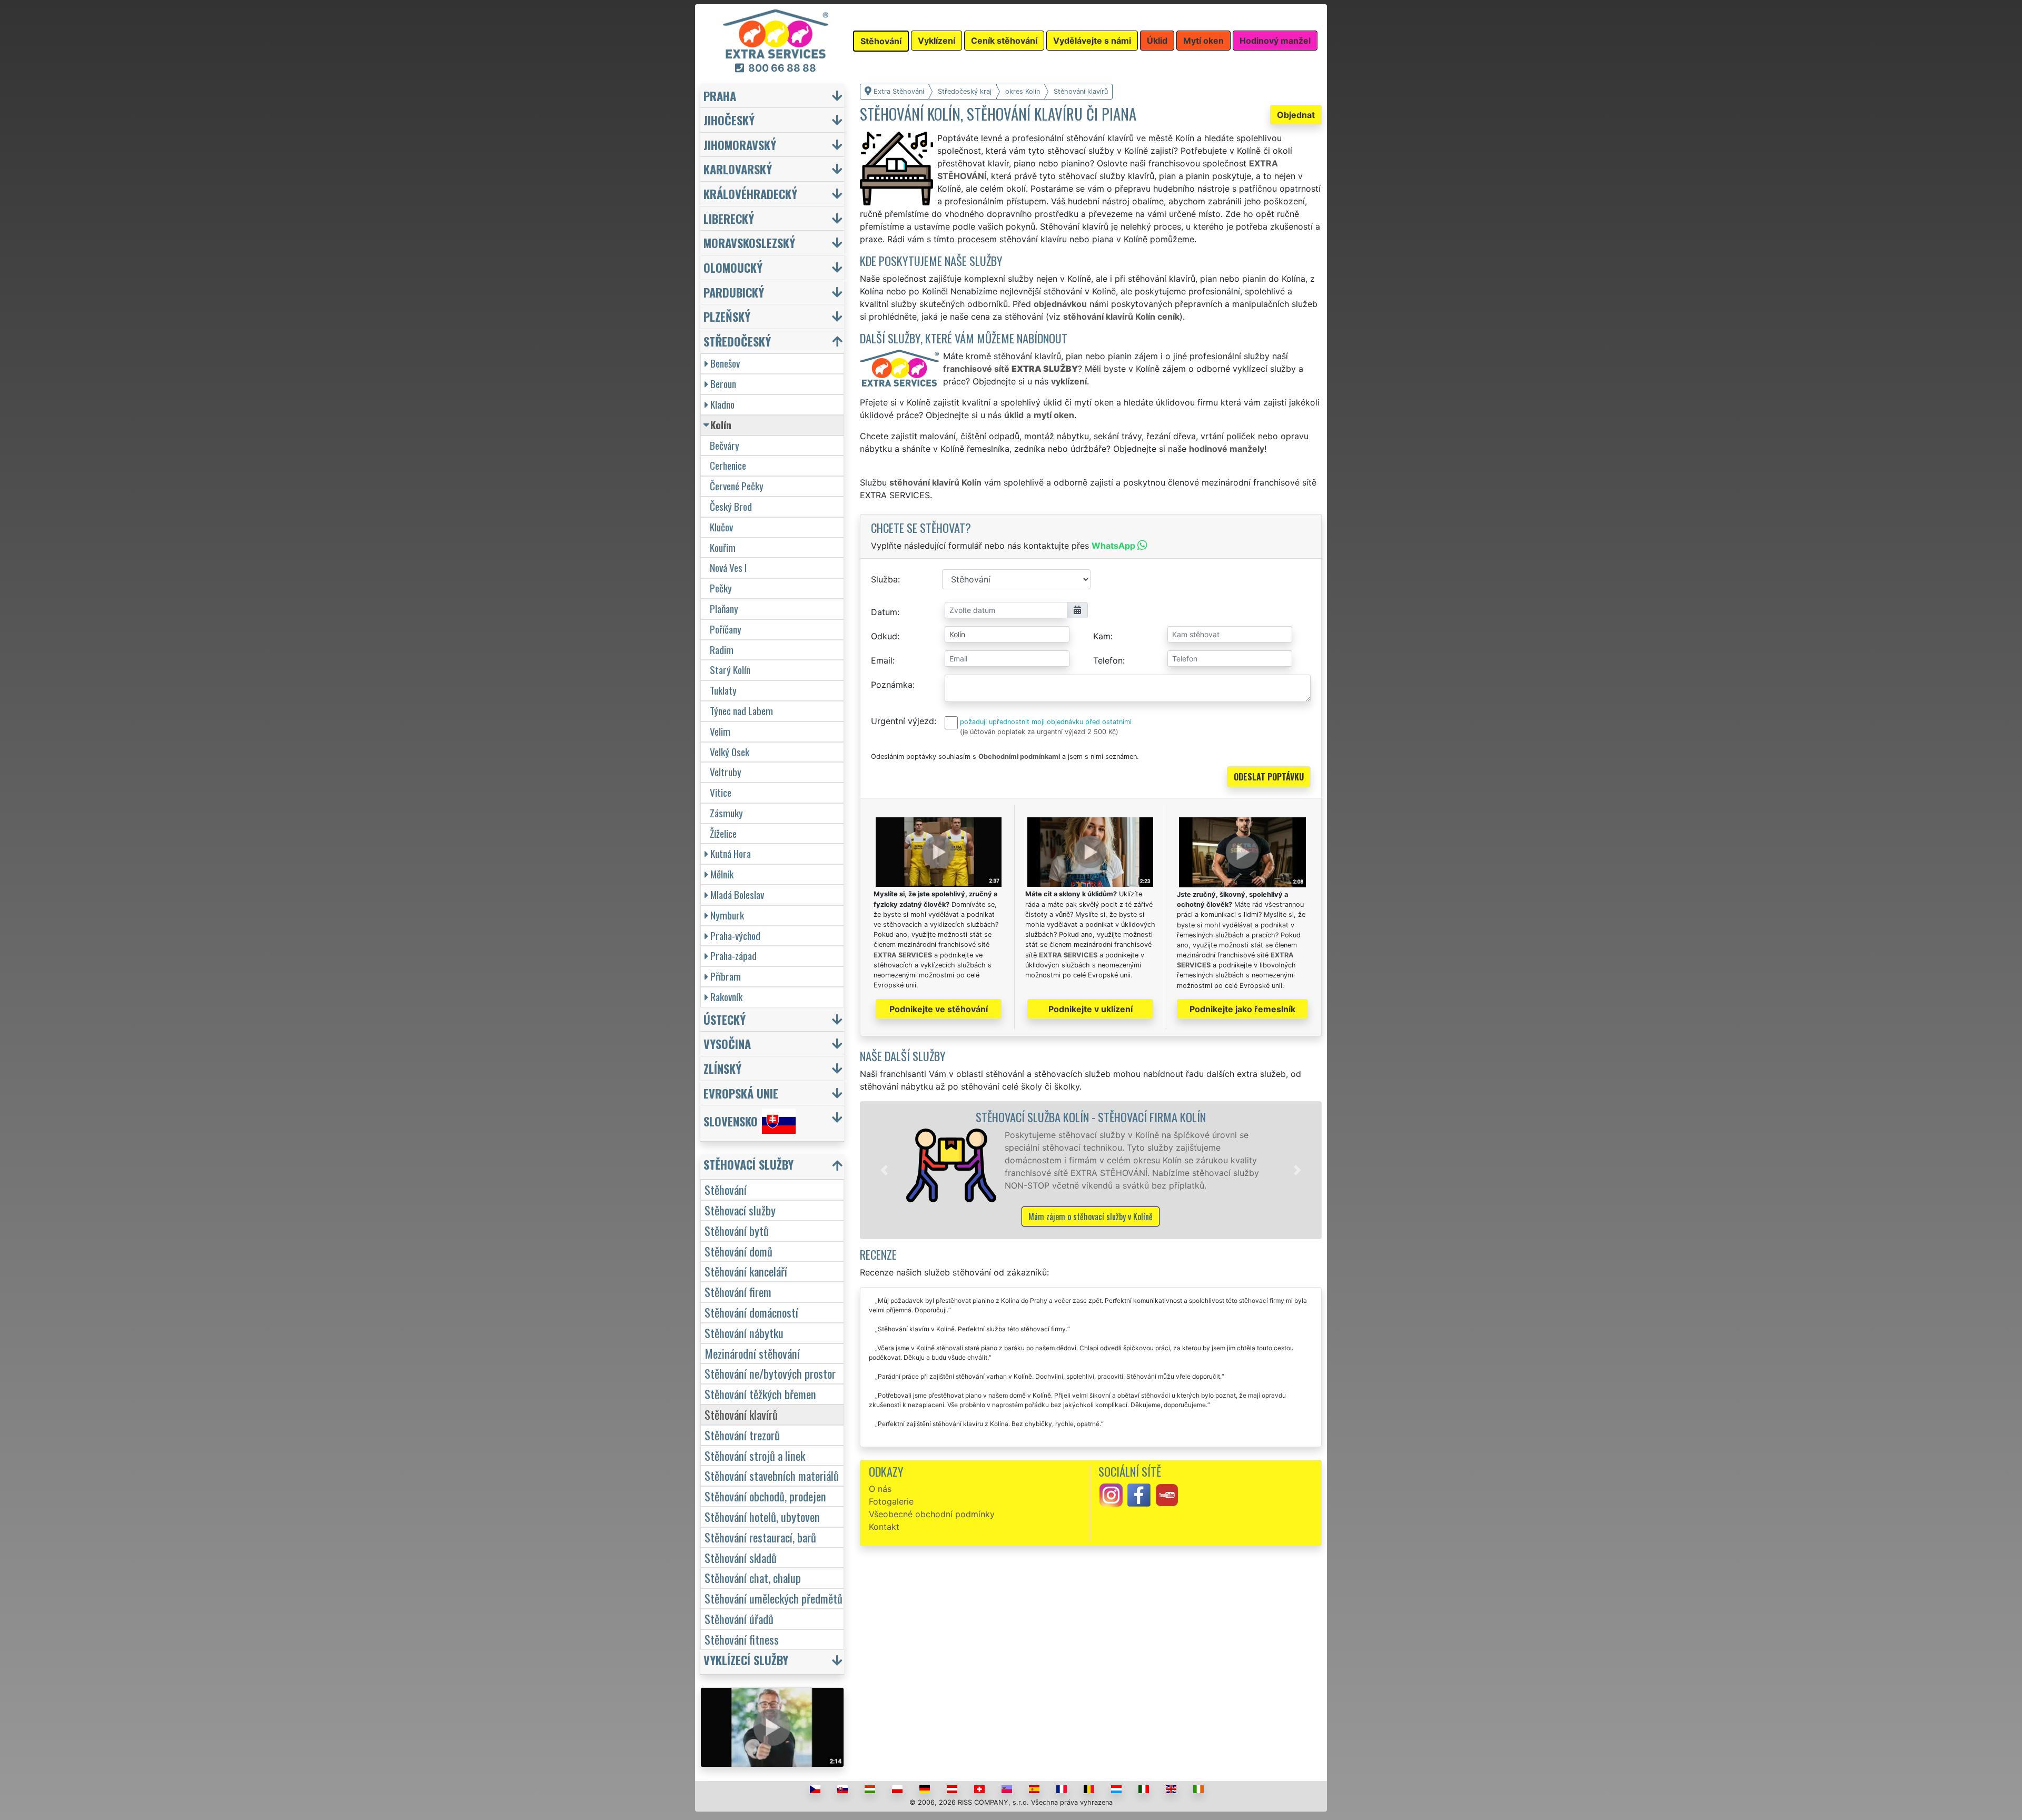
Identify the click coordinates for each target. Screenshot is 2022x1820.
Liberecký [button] (729, 218)
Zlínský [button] (722, 1068)
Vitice (721, 792)
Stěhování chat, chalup (753, 1577)
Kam (1102, 636)
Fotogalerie (891, 1501)
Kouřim (723, 547)
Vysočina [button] (727, 1043)
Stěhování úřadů (739, 1619)
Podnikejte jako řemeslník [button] (1242, 1009)
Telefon (1108, 660)
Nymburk (727, 915)
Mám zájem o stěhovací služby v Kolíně (1091, 1216)
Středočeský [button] (737, 341)
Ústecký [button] (725, 1019)
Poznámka (892, 685)
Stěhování (726, 1189)
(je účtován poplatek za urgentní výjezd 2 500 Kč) (1039, 732)
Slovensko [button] (731, 1121)
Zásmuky (726, 813)
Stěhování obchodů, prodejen (765, 1496)
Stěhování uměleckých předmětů (774, 1598)
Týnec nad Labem (741, 711)
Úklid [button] (1157, 41)
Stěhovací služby (740, 1210)
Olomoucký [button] (733, 267)
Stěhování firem (738, 1292)
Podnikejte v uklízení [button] (1091, 1009)
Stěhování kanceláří (746, 1271)
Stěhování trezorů (742, 1435)
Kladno (722, 404)
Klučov (721, 527)
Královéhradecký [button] (750, 194)
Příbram (726, 976)
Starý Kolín (730, 670)
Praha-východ (735, 936)
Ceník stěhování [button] (1004, 41)
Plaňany (724, 609)
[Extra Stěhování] (776, 33)
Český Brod (731, 506)
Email (882, 660)
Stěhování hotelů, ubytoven (762, 1516)
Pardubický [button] (734, 292)
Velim (720, 731)
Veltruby (726, 772)
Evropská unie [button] (741, 1093)
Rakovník (726, 997)
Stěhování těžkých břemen (760, 1394)
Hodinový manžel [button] (1275, 41)
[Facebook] (1139, 1495)
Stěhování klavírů (741, 1414)
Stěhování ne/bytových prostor (770, 1373)
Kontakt (884, 1527)
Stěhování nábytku (744, 1333)
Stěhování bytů (737, 1230)
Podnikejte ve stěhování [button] (939, 1009)
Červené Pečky (737, 486)
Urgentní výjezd (903, 721)
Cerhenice (728, 465)
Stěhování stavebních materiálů (772, 1475)
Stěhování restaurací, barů (760, 1537)
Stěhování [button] (881, 41)
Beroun (723, 384)
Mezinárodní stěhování (752, 1353)
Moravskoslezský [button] (749, 243)
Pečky (721, 588)
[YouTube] (1167, 1495)
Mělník (722, 874)
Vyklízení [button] (936, 41)
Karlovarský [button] (738, 169)
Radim (722, 650)
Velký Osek (730, 752)
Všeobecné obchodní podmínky (932, 1514)
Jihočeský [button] (729, 120)
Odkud (884, 636)
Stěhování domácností (751, 1312)
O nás (880, 1489)
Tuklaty (723, 690)
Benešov (725, 363)
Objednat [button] (1296, 115)
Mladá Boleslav (737, 894)
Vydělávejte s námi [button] (1092, 41)
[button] (884, 1170)
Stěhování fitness (742, 1639)
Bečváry (725, 445)
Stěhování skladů (741, 1557)
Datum (884, 612)
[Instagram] (1111, 1495)
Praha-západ (734, 956)
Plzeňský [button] (727, 316)
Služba (884, 579)
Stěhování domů (739, 1251)
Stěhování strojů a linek (755, 1455)
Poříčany (726, 629)
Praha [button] (720, 96)
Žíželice (723, 833)
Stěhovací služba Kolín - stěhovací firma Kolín (1091, 1117)
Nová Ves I (728, 567)
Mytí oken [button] (1203, 41)
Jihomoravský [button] (740, 145)
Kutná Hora (731, 853)
